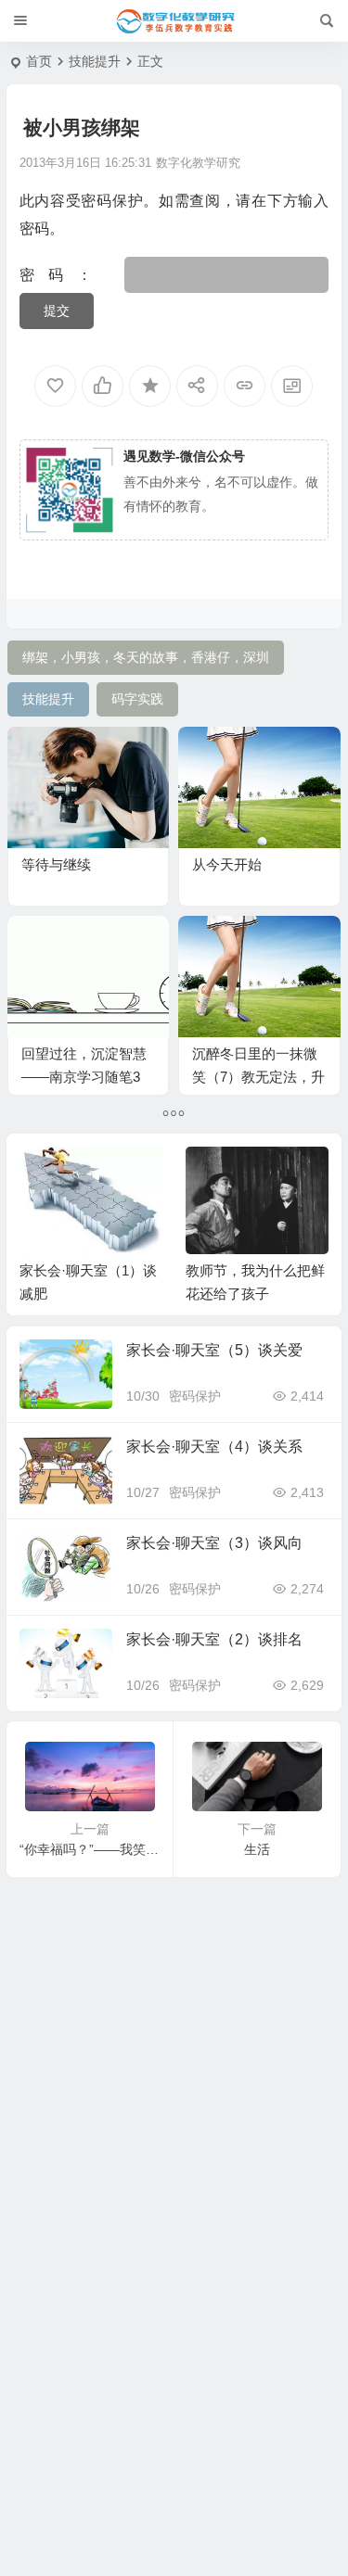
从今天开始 (227, 864)
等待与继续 (56, 864)
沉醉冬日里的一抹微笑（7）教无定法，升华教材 (258, 1077)
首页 (39, 61)
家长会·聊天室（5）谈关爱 (214, 1350)
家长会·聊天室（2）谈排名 (214, 1639)
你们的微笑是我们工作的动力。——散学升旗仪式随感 (255, 1294)
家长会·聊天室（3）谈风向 (214, 1543)
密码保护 (195, 1396)
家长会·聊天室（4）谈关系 (214, 1447)
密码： (72, 275)
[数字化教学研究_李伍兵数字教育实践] (174, 21)
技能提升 (95, 61)
